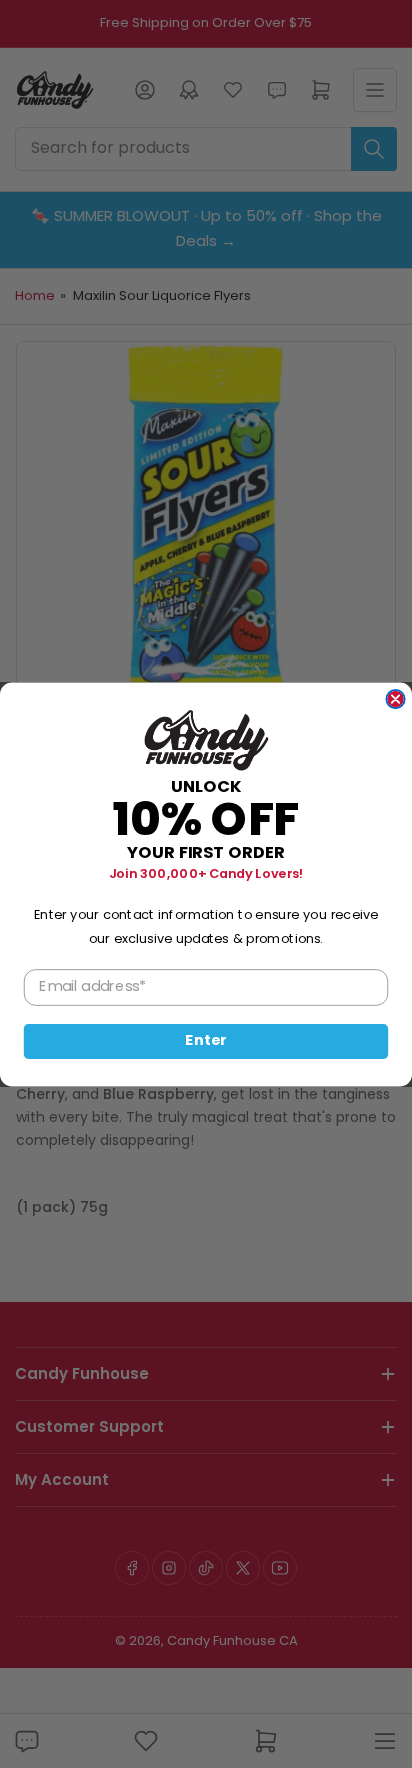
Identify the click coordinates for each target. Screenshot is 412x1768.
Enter (205, 1041)
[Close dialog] (395, 698)
